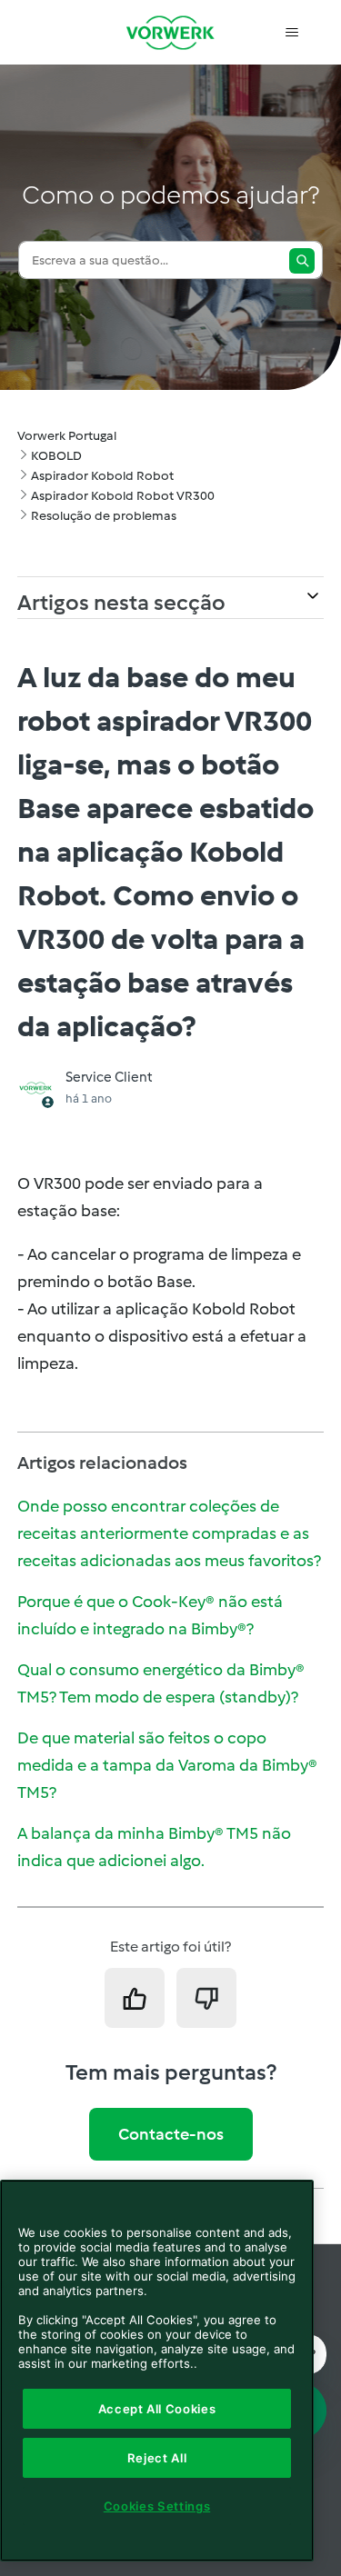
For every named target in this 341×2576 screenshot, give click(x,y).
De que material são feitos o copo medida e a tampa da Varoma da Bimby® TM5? (167, 1765)
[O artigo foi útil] (135, 1998)
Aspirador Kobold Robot (102, 476)
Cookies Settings (157, 2506)
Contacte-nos (171, 2134)
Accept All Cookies (157, 2409)
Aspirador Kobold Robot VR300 (123, 496)
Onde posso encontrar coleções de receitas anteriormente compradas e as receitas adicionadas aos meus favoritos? (169, 1533)
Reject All (157, 2458)
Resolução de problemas (104, 516)
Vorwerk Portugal (67, 436)
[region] (157, 2371)
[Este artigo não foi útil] (206, 1998)
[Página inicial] (171, 32)
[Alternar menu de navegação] (291, 33)
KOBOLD (56, 456)
